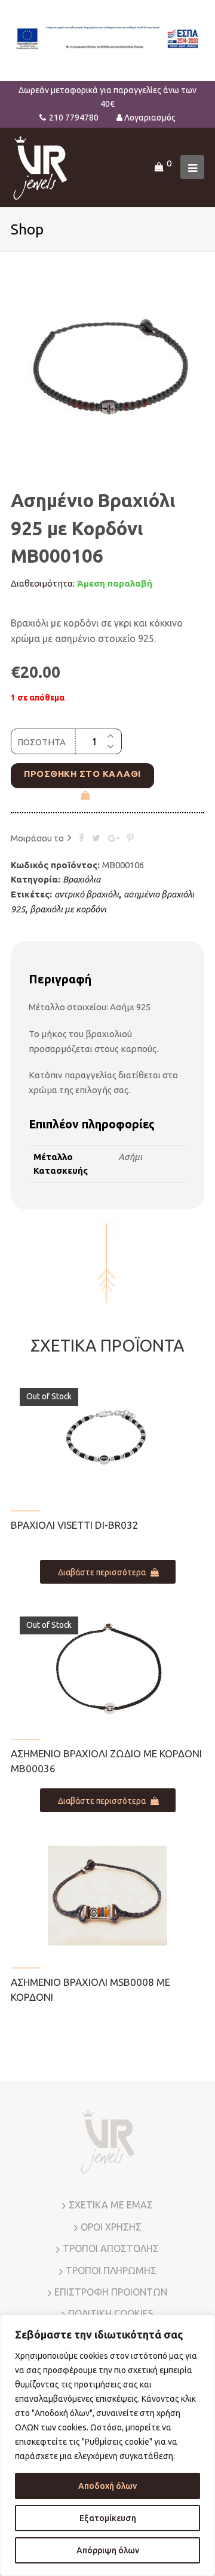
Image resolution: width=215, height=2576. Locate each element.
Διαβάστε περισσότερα (102, 1572)
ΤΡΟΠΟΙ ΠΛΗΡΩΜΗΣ (111, 2270)
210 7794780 (74, 118)
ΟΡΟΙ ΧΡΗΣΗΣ (111, 2227)
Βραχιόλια (82, 879)
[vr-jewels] (40, 166)
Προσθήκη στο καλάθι (82, 774)
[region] (107, 2445)
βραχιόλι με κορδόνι (68, 909)
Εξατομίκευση (108, 2518)
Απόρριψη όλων (108, 2550)
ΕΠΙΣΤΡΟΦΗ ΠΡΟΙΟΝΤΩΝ (111, 2292)
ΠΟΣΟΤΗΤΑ (42, 742)
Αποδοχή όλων (107, 2486)
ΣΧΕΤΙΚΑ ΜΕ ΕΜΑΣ (111, 2205)
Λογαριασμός (150, 118)
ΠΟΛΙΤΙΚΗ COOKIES (111, 2313)
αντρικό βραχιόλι (87, 894)
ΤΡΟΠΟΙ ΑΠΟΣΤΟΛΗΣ (111, 2248)
